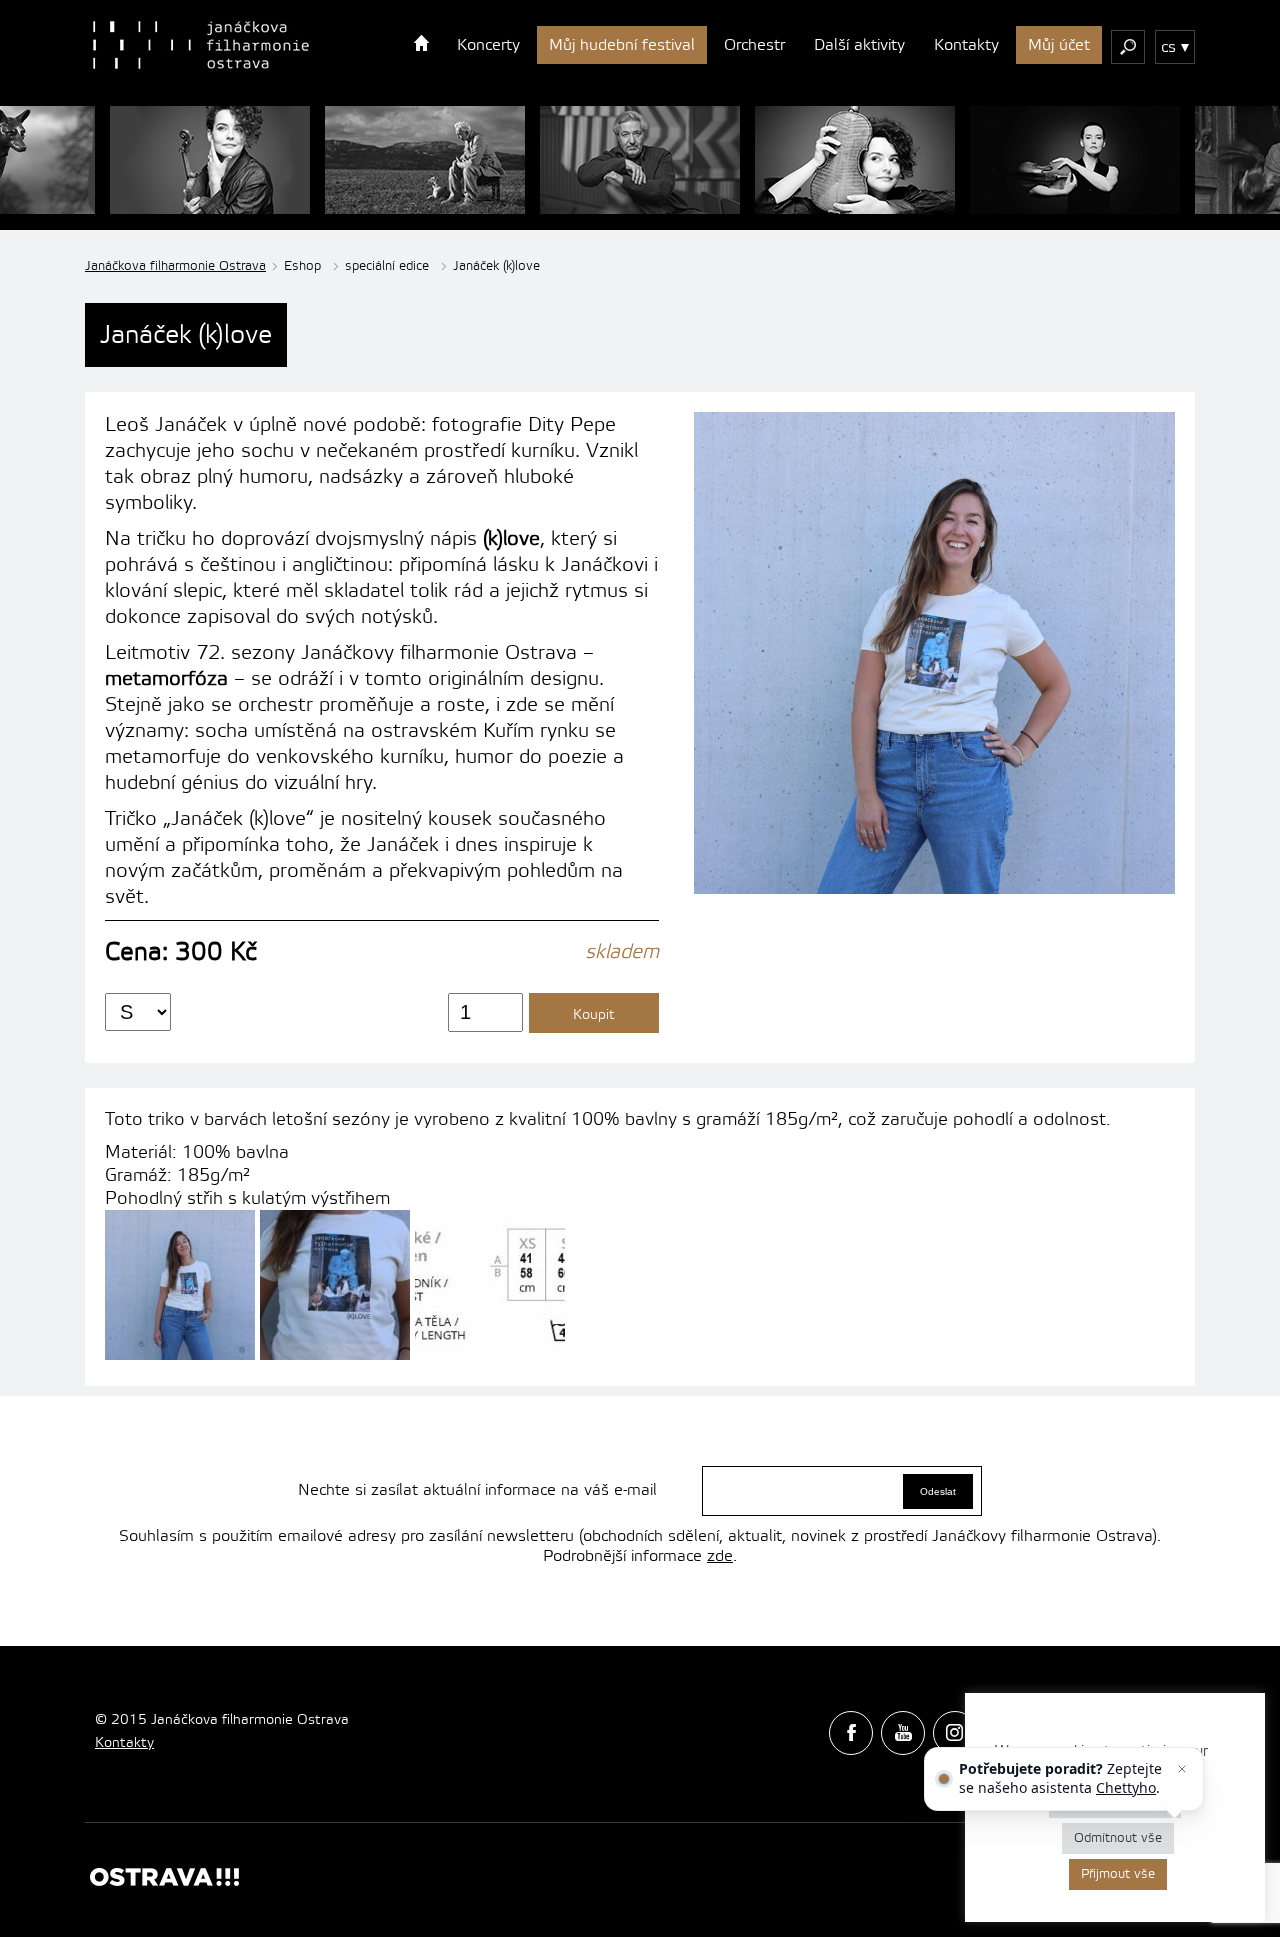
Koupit (594, 1015)
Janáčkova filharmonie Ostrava (175, 266)
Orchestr (754, 45)
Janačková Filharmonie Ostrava (201, 45)
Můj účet (1059, 45)
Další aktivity (859, 45)
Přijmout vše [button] (1118, 1874)
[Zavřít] (1182, 1769)
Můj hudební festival (622, 45)
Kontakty (966, 45)
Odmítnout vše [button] (1118, 1838)
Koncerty (488, 45)
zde (720, 1556)
